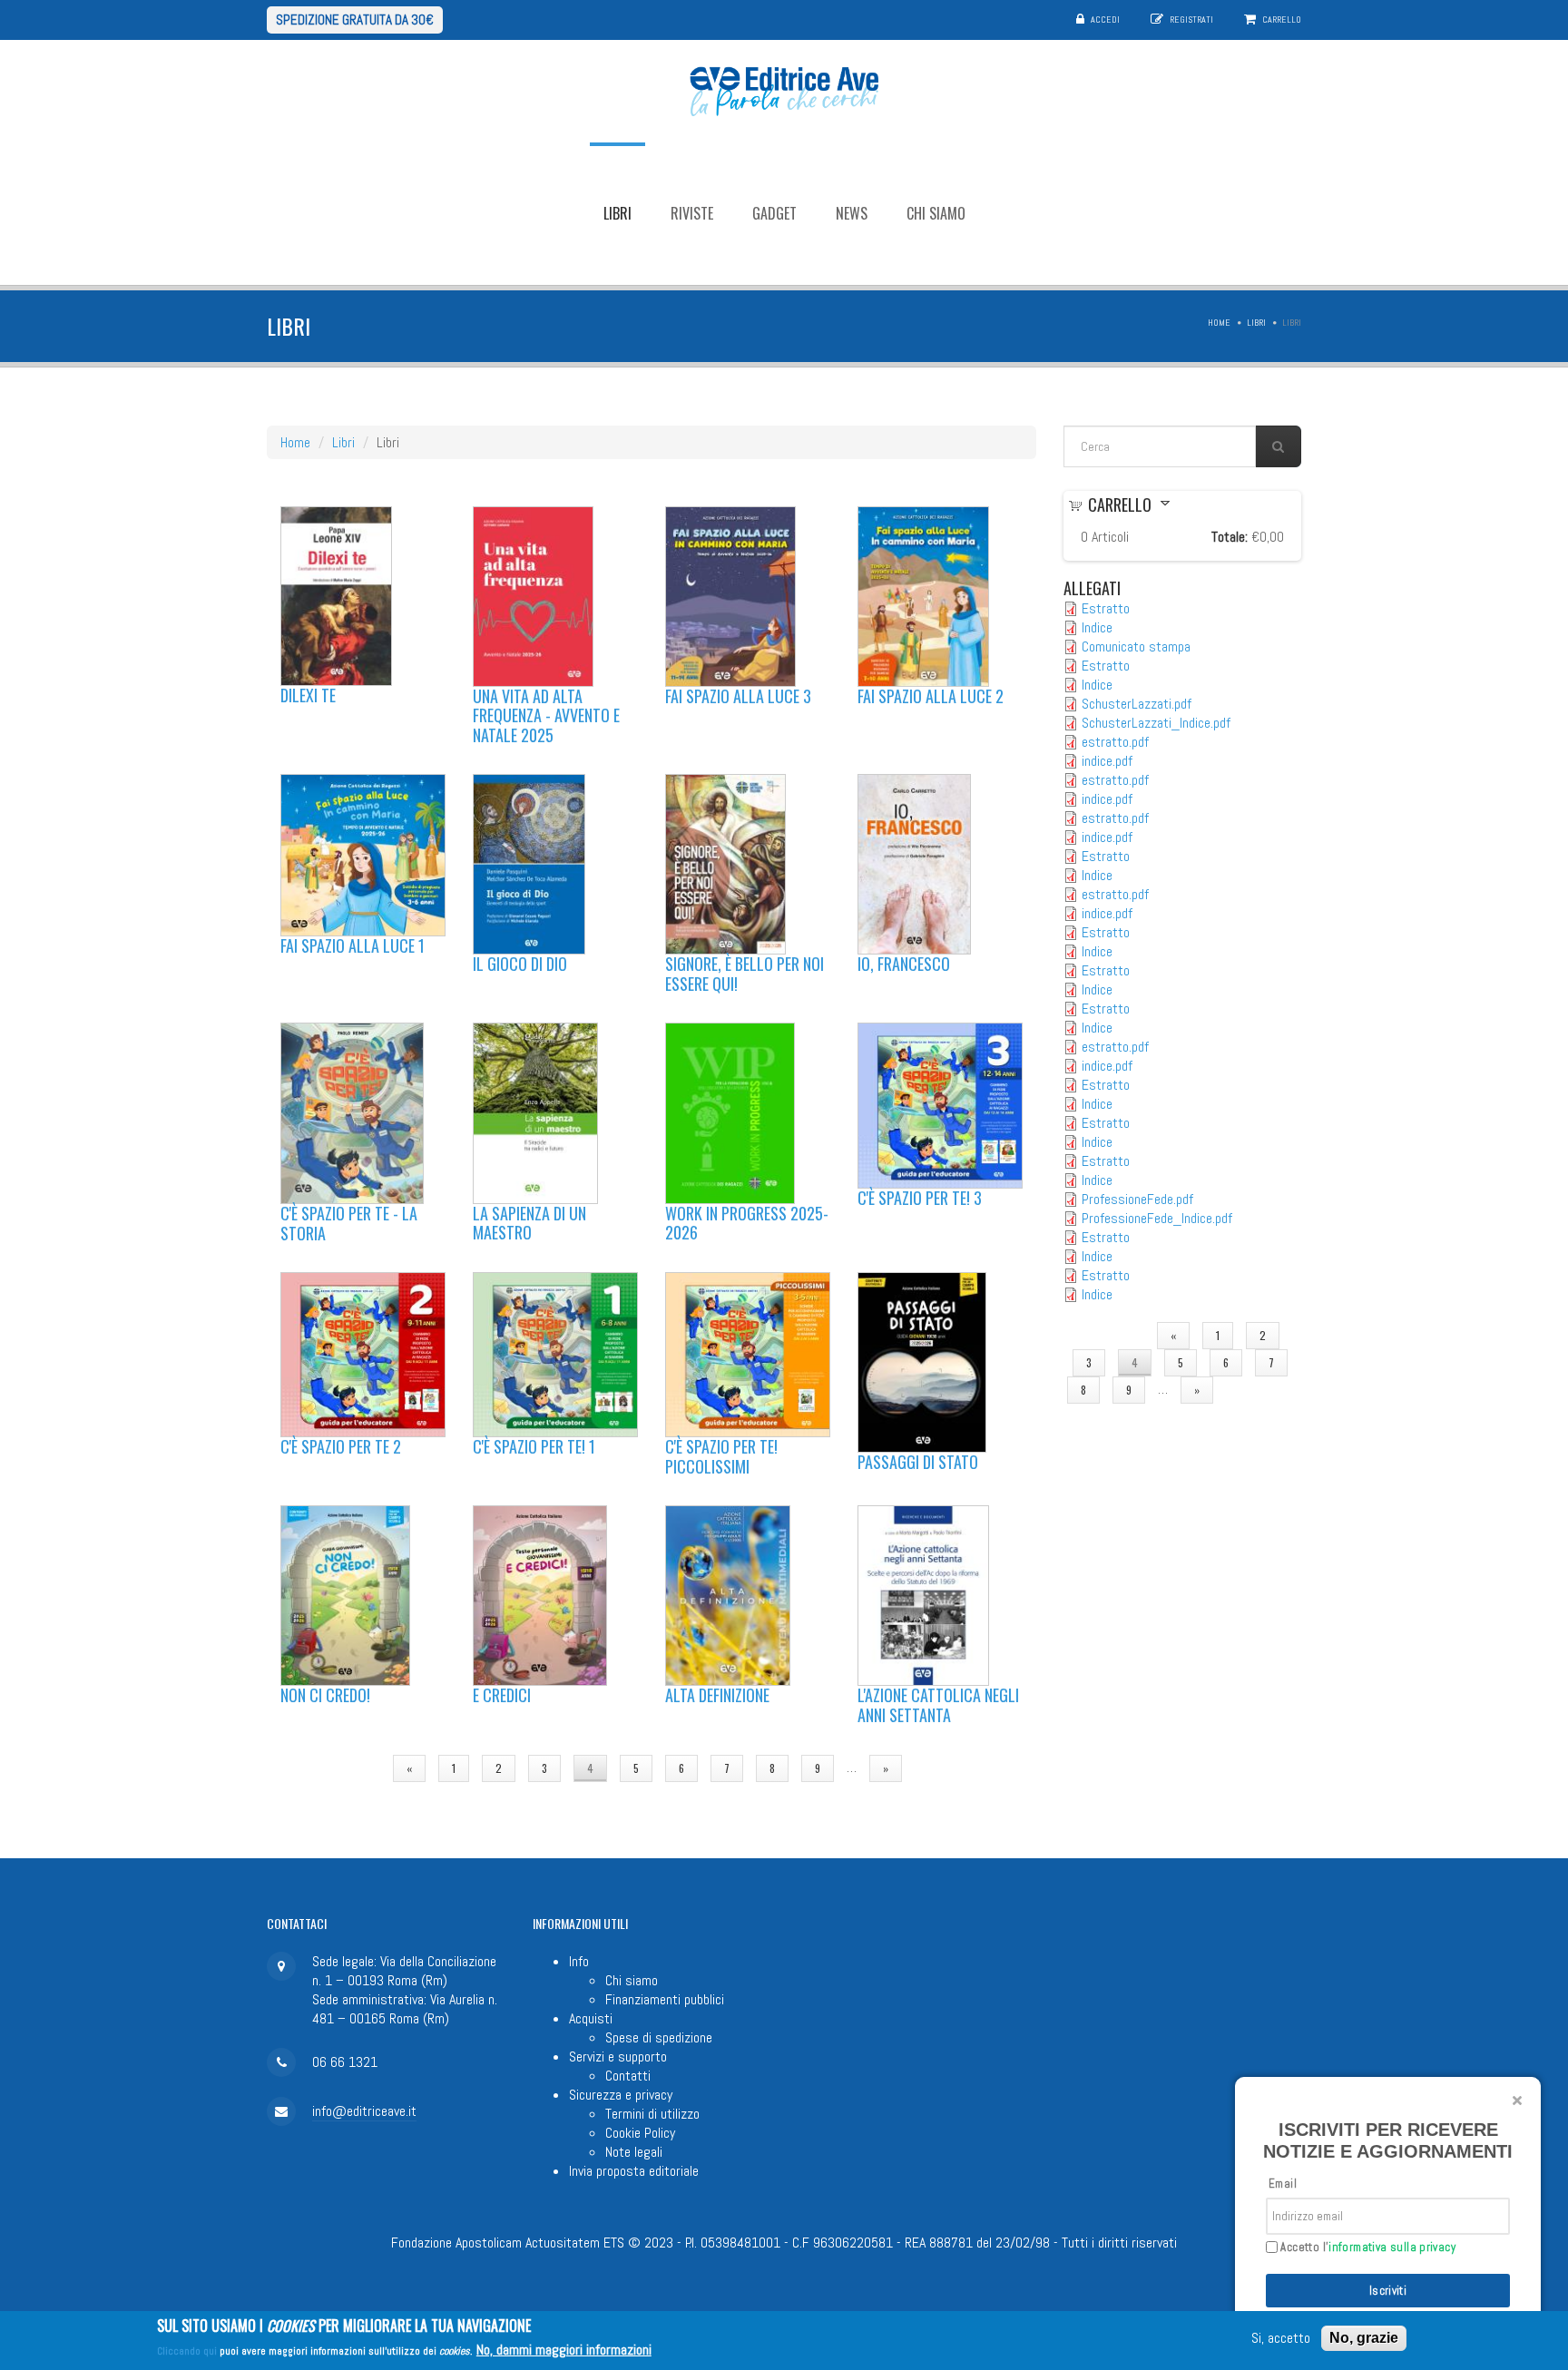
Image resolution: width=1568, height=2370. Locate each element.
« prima (348, 1768)
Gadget (774, 213)
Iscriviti (1388, 2291)
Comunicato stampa (1136, 646)
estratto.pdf (1115, 742)
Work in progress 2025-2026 (747, 1223)
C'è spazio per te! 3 (920, 1198)
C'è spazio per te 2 (341, 1446)
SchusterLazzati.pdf (1137, 704)
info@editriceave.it (364, 2111)
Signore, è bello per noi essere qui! (745, 974)
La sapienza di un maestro (529, 1223)
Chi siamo (936, 213)
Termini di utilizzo (652, 2114)
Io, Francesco (904, 964)
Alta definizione (717, 1695)
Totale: (1230, 537)
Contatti (628, 2076)
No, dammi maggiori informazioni (564, 2350)
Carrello (1282, 20)
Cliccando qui (187, 2351)
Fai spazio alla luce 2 (931, 696)
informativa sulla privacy (1392, 2247)
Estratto (1106, 608)
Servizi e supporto (618, 2057)
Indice (1097, 627)
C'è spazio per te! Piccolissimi (721, 1456)
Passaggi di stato (918, 1462)
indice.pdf (1107, 761)
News (852, 213)
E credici (502, 1695)
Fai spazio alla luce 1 (353, 945)
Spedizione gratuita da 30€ (355, 20)
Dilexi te (308, 695)
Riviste (692, 213)
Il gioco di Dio (520, 964)
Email (1283, 2184)
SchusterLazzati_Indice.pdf (1156, 723)
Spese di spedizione (659, 2037)
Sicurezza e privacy (621, 2095)
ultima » (948, 1768)
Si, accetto (1281, 2339)
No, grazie (1364, 2338)
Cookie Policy (640, 2133)
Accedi (1105, 20)
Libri (617, 213)
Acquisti (591, 2018)
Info (579, 1961)
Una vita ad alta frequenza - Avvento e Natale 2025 (546, 715)
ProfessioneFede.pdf (1137, 1199)
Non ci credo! (325, 1695)
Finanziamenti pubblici (665, 1999)
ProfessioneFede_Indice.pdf (1157, 1218)
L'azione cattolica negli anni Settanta (938, 1705)
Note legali (634, 2152)
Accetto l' (1367, 2248)
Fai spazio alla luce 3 (738, 696)
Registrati (1191, 20)
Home (1219, 323)
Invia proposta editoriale (634, 2171)
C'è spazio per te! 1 (534, 1446)
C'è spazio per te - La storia (349, 1223)
